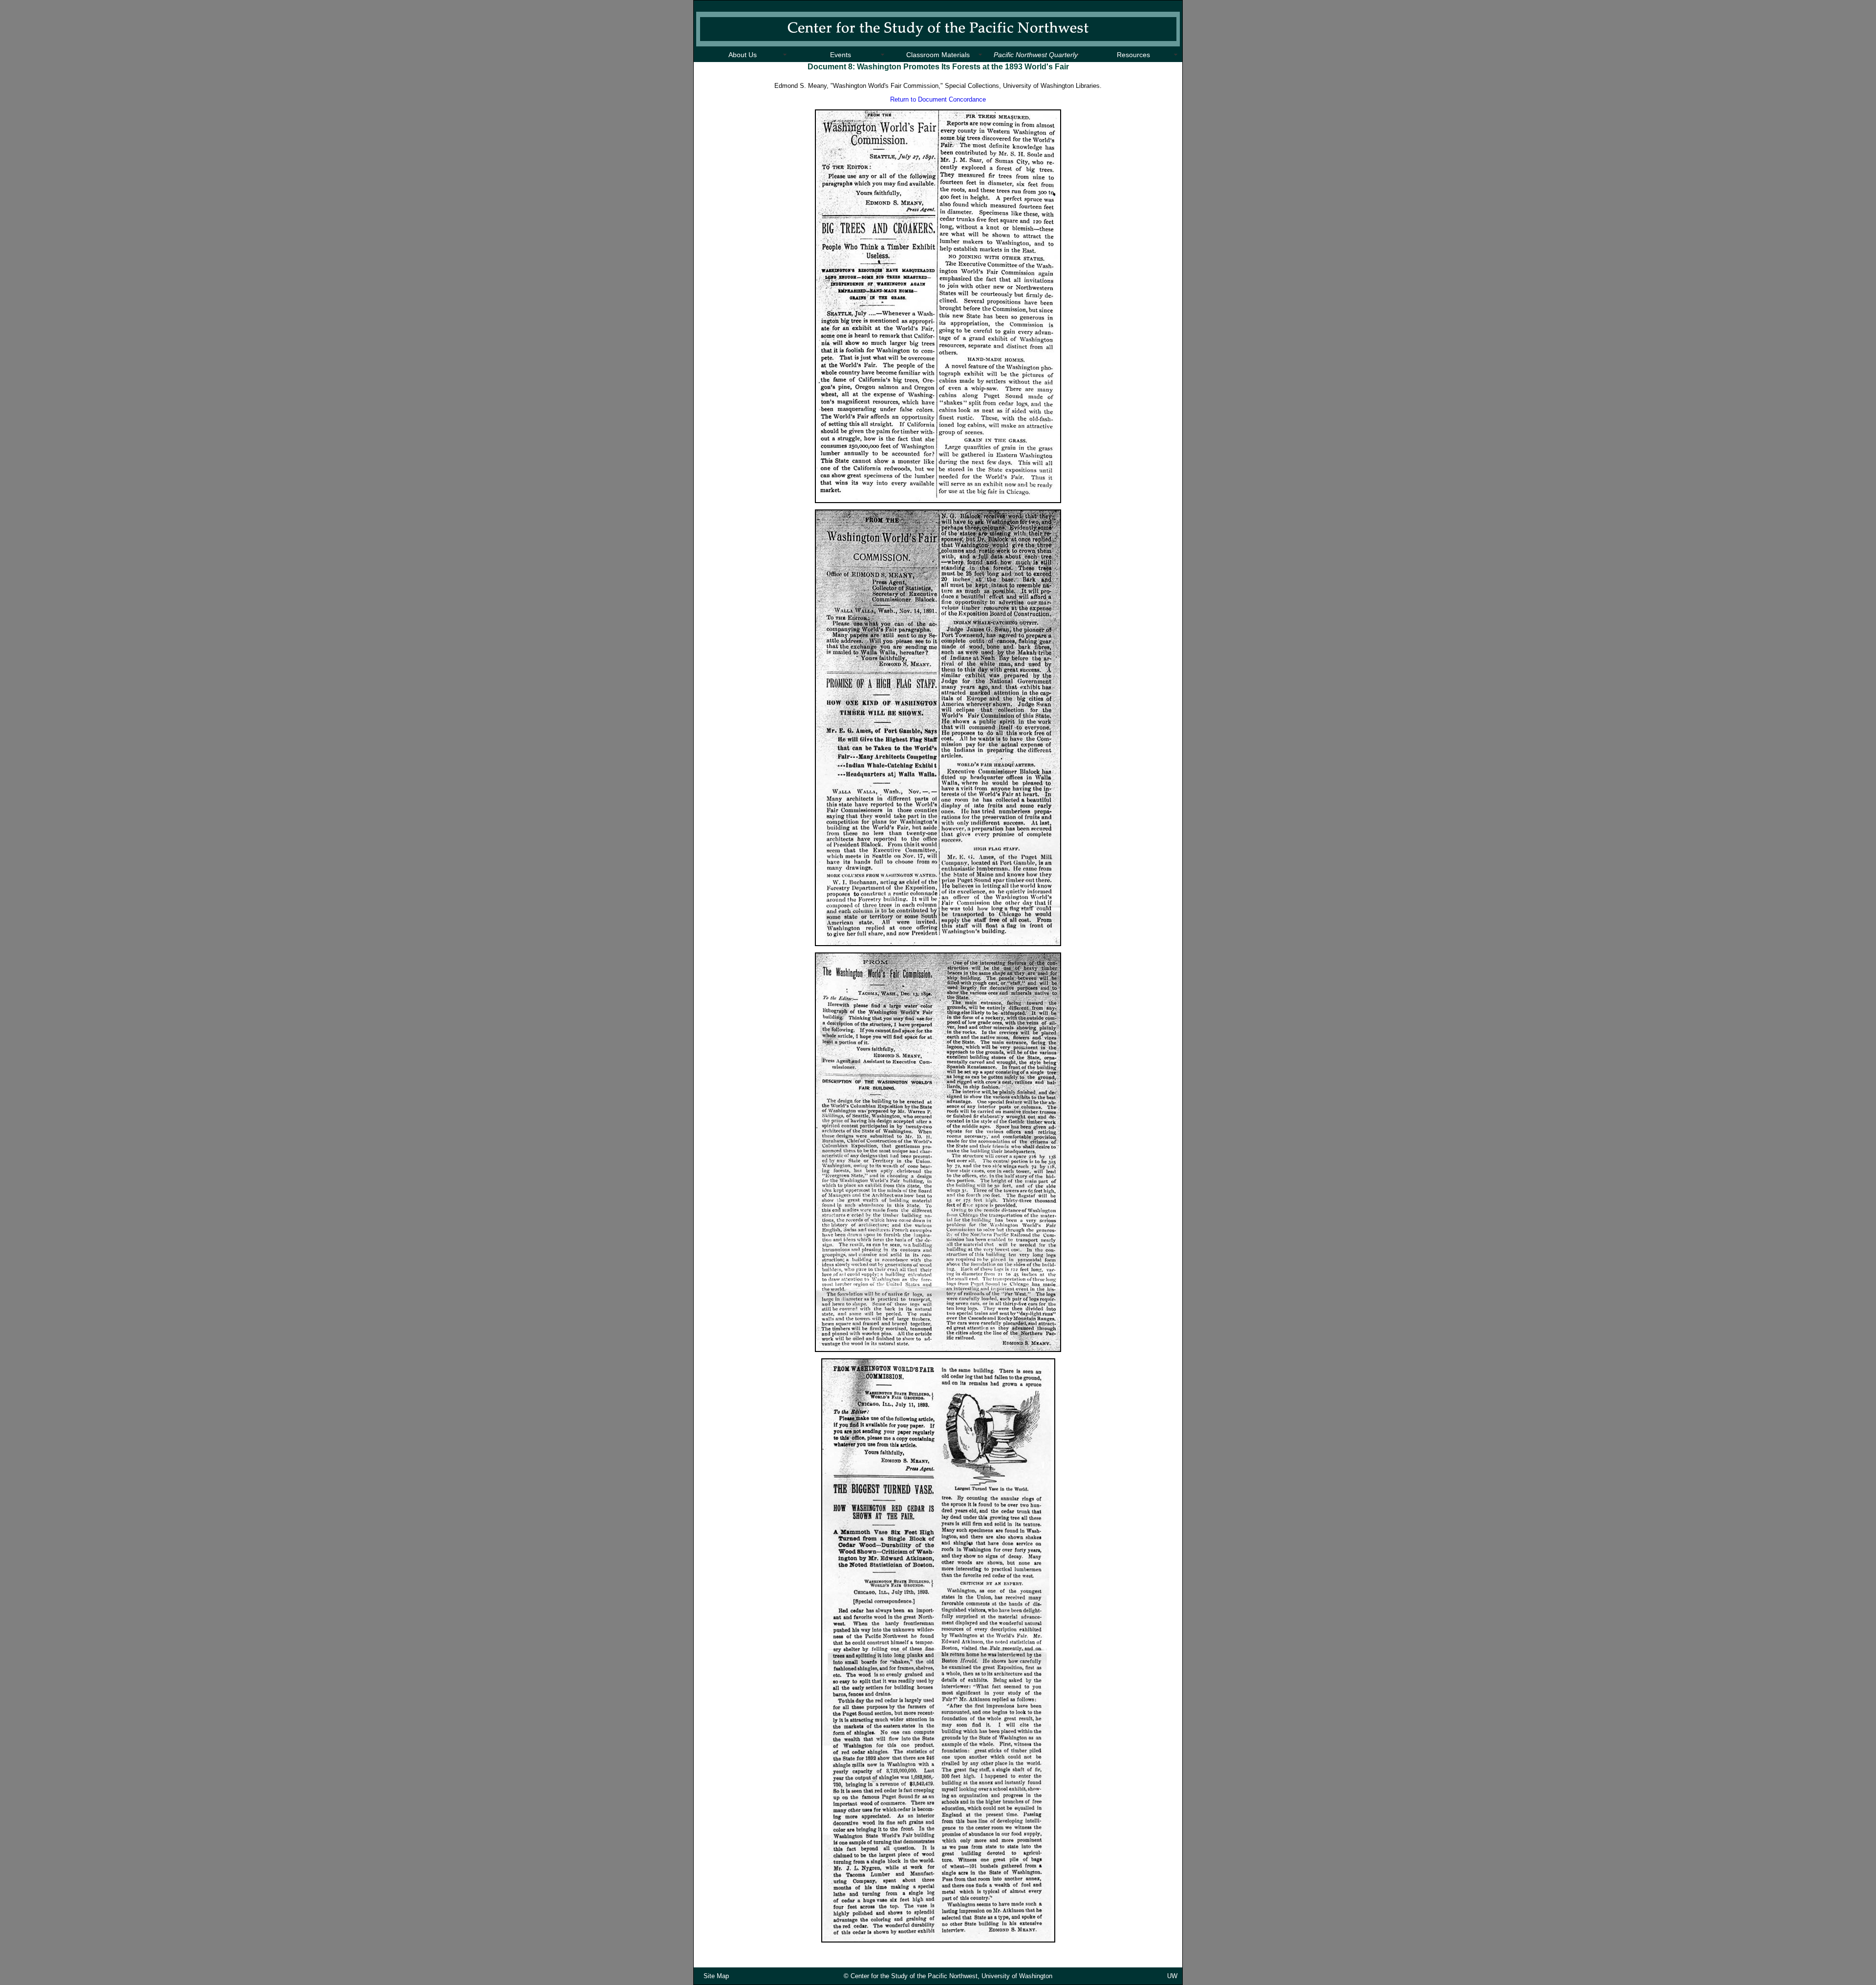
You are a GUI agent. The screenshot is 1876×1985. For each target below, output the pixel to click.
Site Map (716, 1976)
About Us (743, 55)
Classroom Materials (938, 55)
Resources (1133, 55)
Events (841, 55)
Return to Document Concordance (938, 99)
